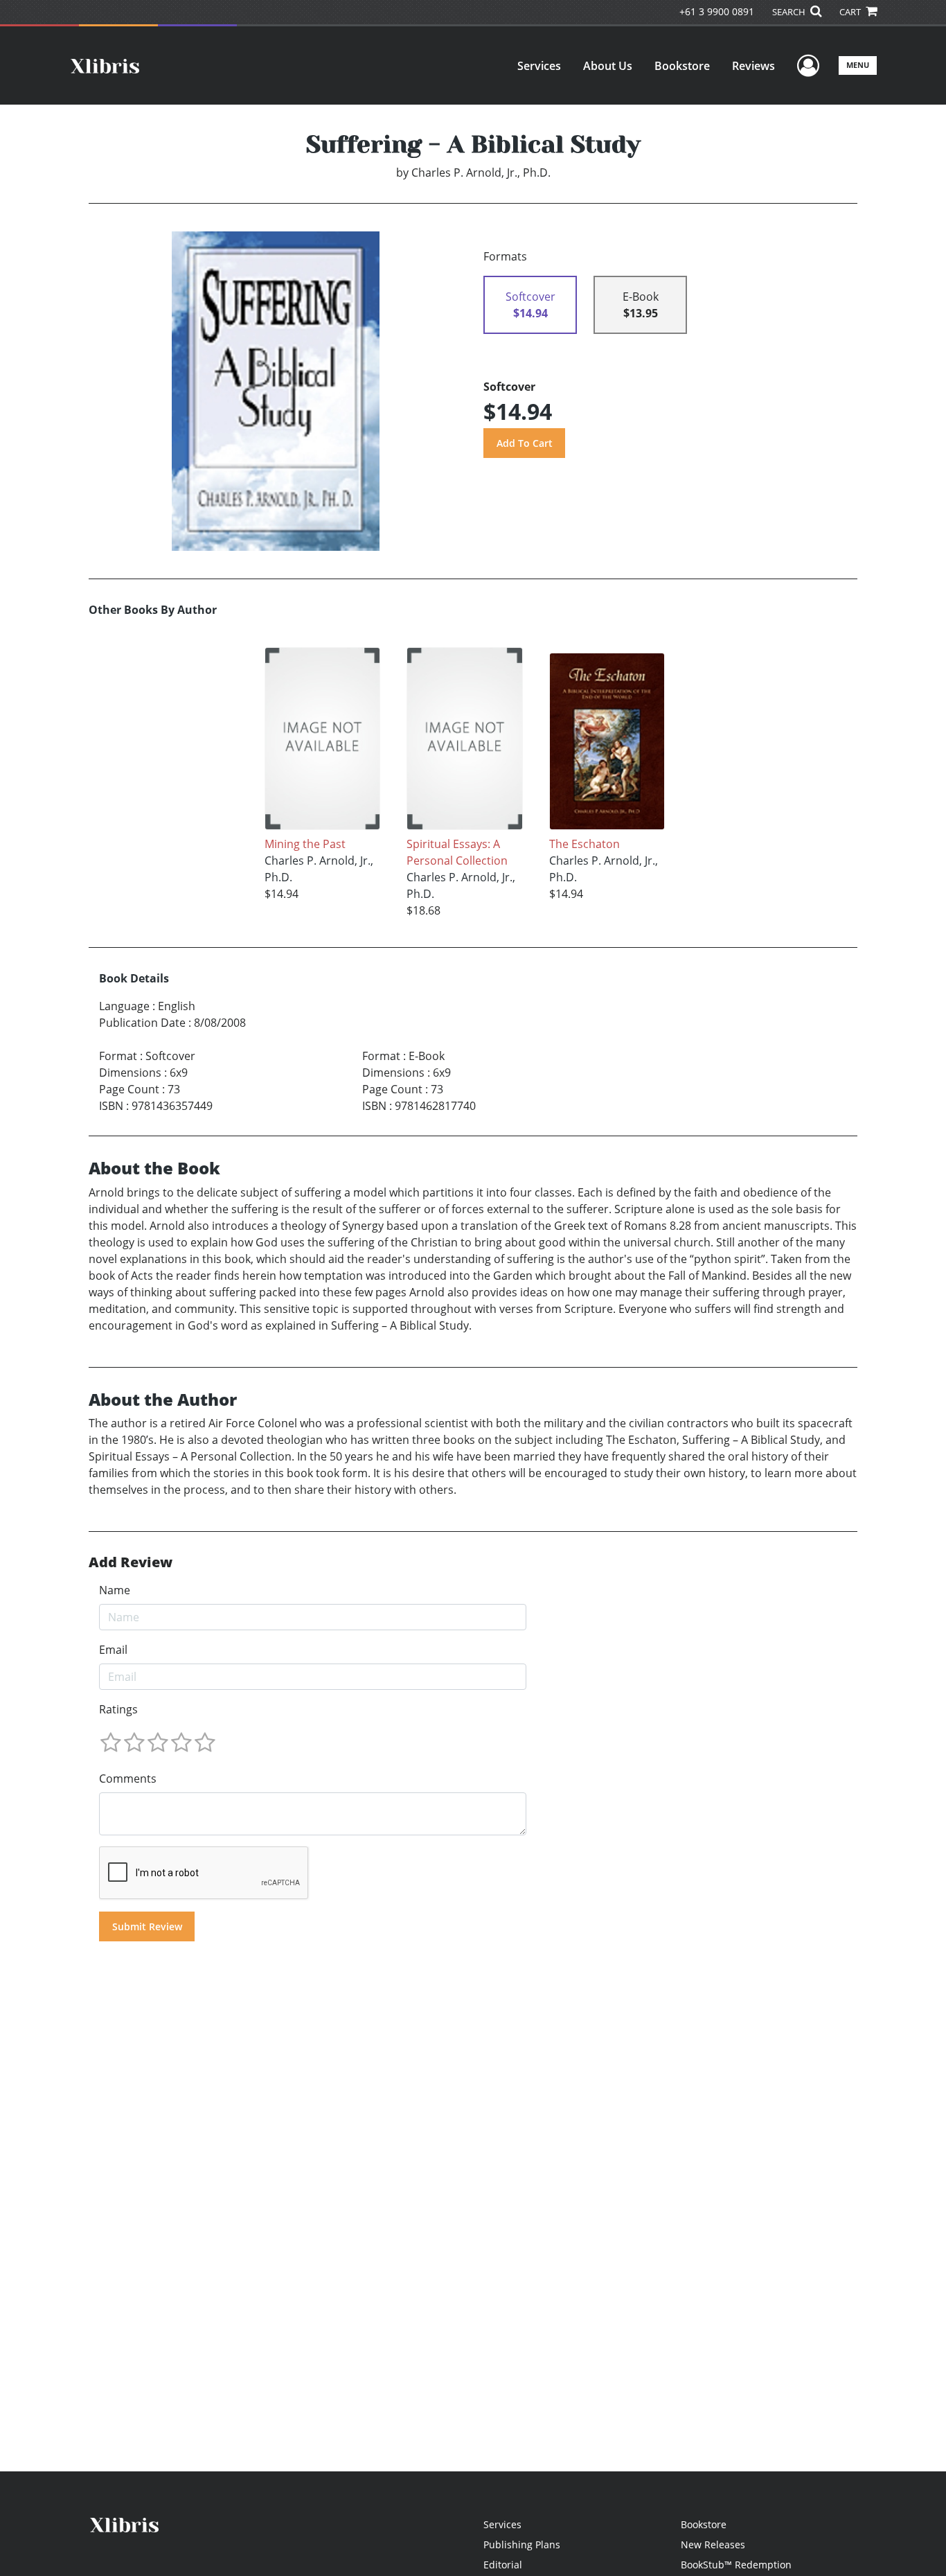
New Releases (713, 2544)
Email (113, 1650)
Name (115, 1590)
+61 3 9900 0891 (717, 11)
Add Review (131, 1562)
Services (539, 66)
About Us (608, 66)
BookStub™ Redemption (736, 2565)
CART (851, 12)
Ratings (118, 1709)
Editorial (503, 2565)
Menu (858, 65)
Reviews (753, 66)
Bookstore (682, 66)
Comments (128, 1779)
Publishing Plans (522, 2544)
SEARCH (790, 12)
